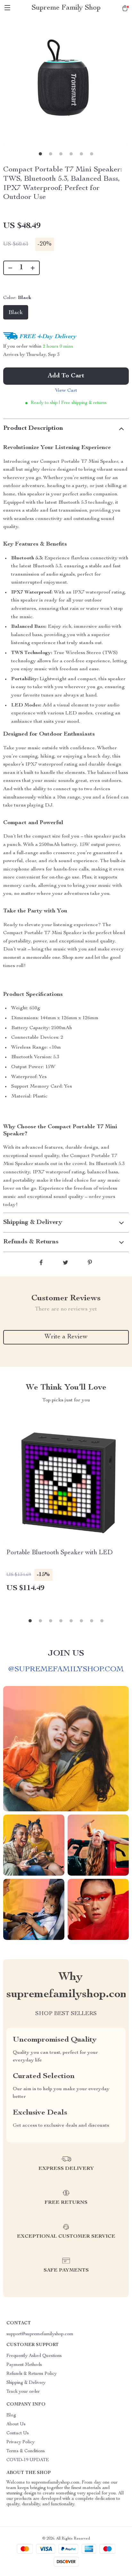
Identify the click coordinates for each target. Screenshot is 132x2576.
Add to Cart (66, 376)
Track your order (23, 2392)
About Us (16, 2424)
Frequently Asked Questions (34, 2356)
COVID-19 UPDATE (28, 2460)
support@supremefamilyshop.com (40, 2334)
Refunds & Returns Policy (32, 2374)
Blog (11, 2415)
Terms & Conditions (26, 2451)
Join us (66, 1654)
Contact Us (18, 2433)
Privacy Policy (21, 2442)
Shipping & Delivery (26, 2383)
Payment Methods (24, 2365)
